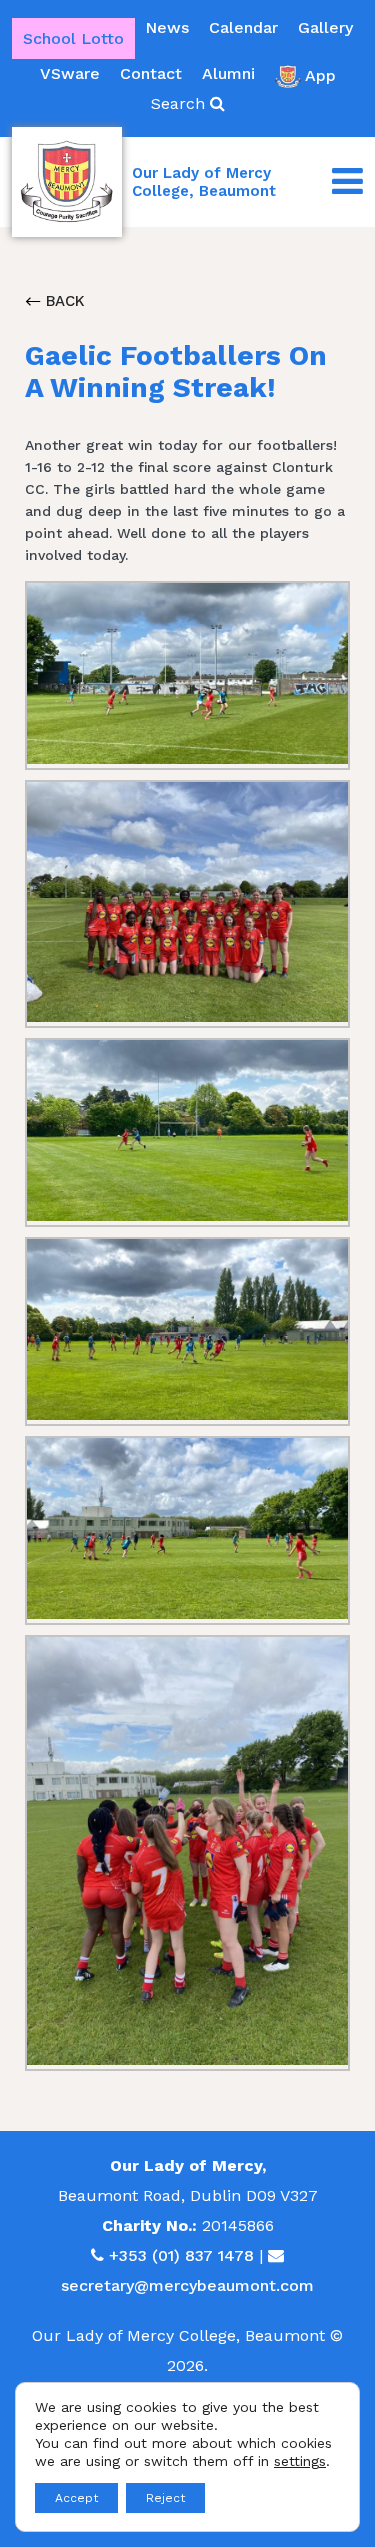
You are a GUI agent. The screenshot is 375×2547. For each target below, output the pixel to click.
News (167, 27)
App (320, 75)
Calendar (243, 27)
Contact (151, 73)
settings (300, 2461)
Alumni (228, 73)
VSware (70, 73)
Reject (165, 2498)
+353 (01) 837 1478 (181, 2255)
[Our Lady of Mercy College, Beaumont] (67, 182)
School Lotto (73, 38)
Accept (76, 2498)
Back (63, 301)
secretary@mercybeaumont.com (187, 2285)
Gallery (325, 27)
